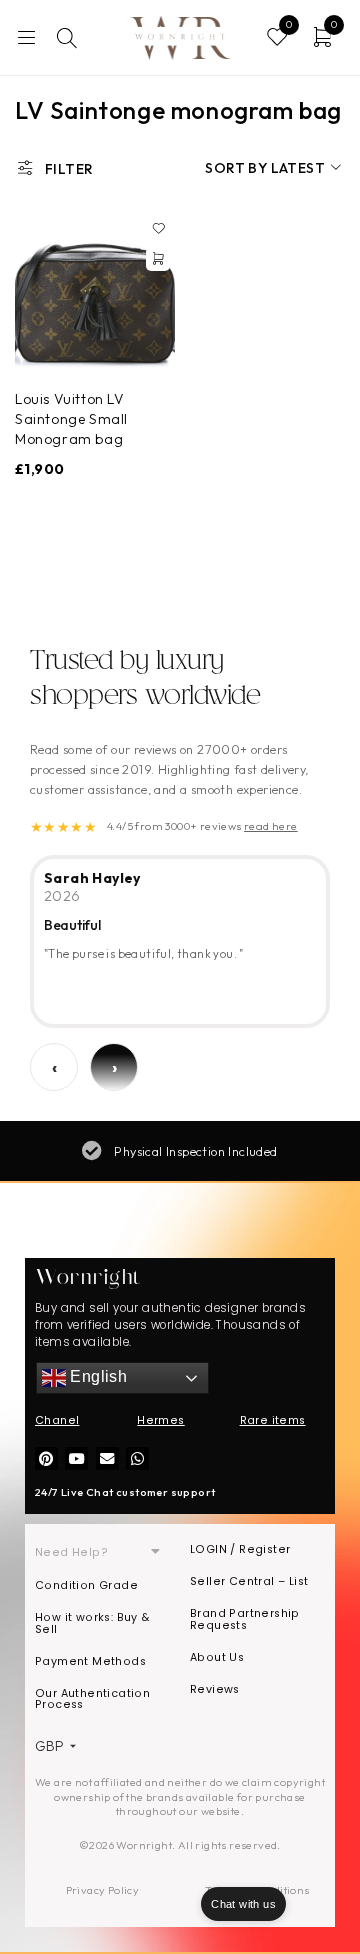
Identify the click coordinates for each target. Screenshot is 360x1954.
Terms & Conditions (257, 1890)
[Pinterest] (46, 1458)
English (96, 1377)
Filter (69, 169)
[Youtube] (76, 1458)
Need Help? (71, 1552)
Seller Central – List (249, 1581)
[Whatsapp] (137, 1458)
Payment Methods (90, 1661)
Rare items (273, 1420)
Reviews (215, 1689)
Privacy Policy (103, 1890)
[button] (158, 259)
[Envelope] (107, 1458)
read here (271, 826)
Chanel (57, 1420)
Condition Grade (86, 1585)
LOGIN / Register (240, 1549)
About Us (217, 1657)
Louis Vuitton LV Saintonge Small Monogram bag (71, 419)
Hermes (160, 1420)
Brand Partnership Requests (245, 1619)
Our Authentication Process (92, 1699)
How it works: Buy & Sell (92, 1623)
